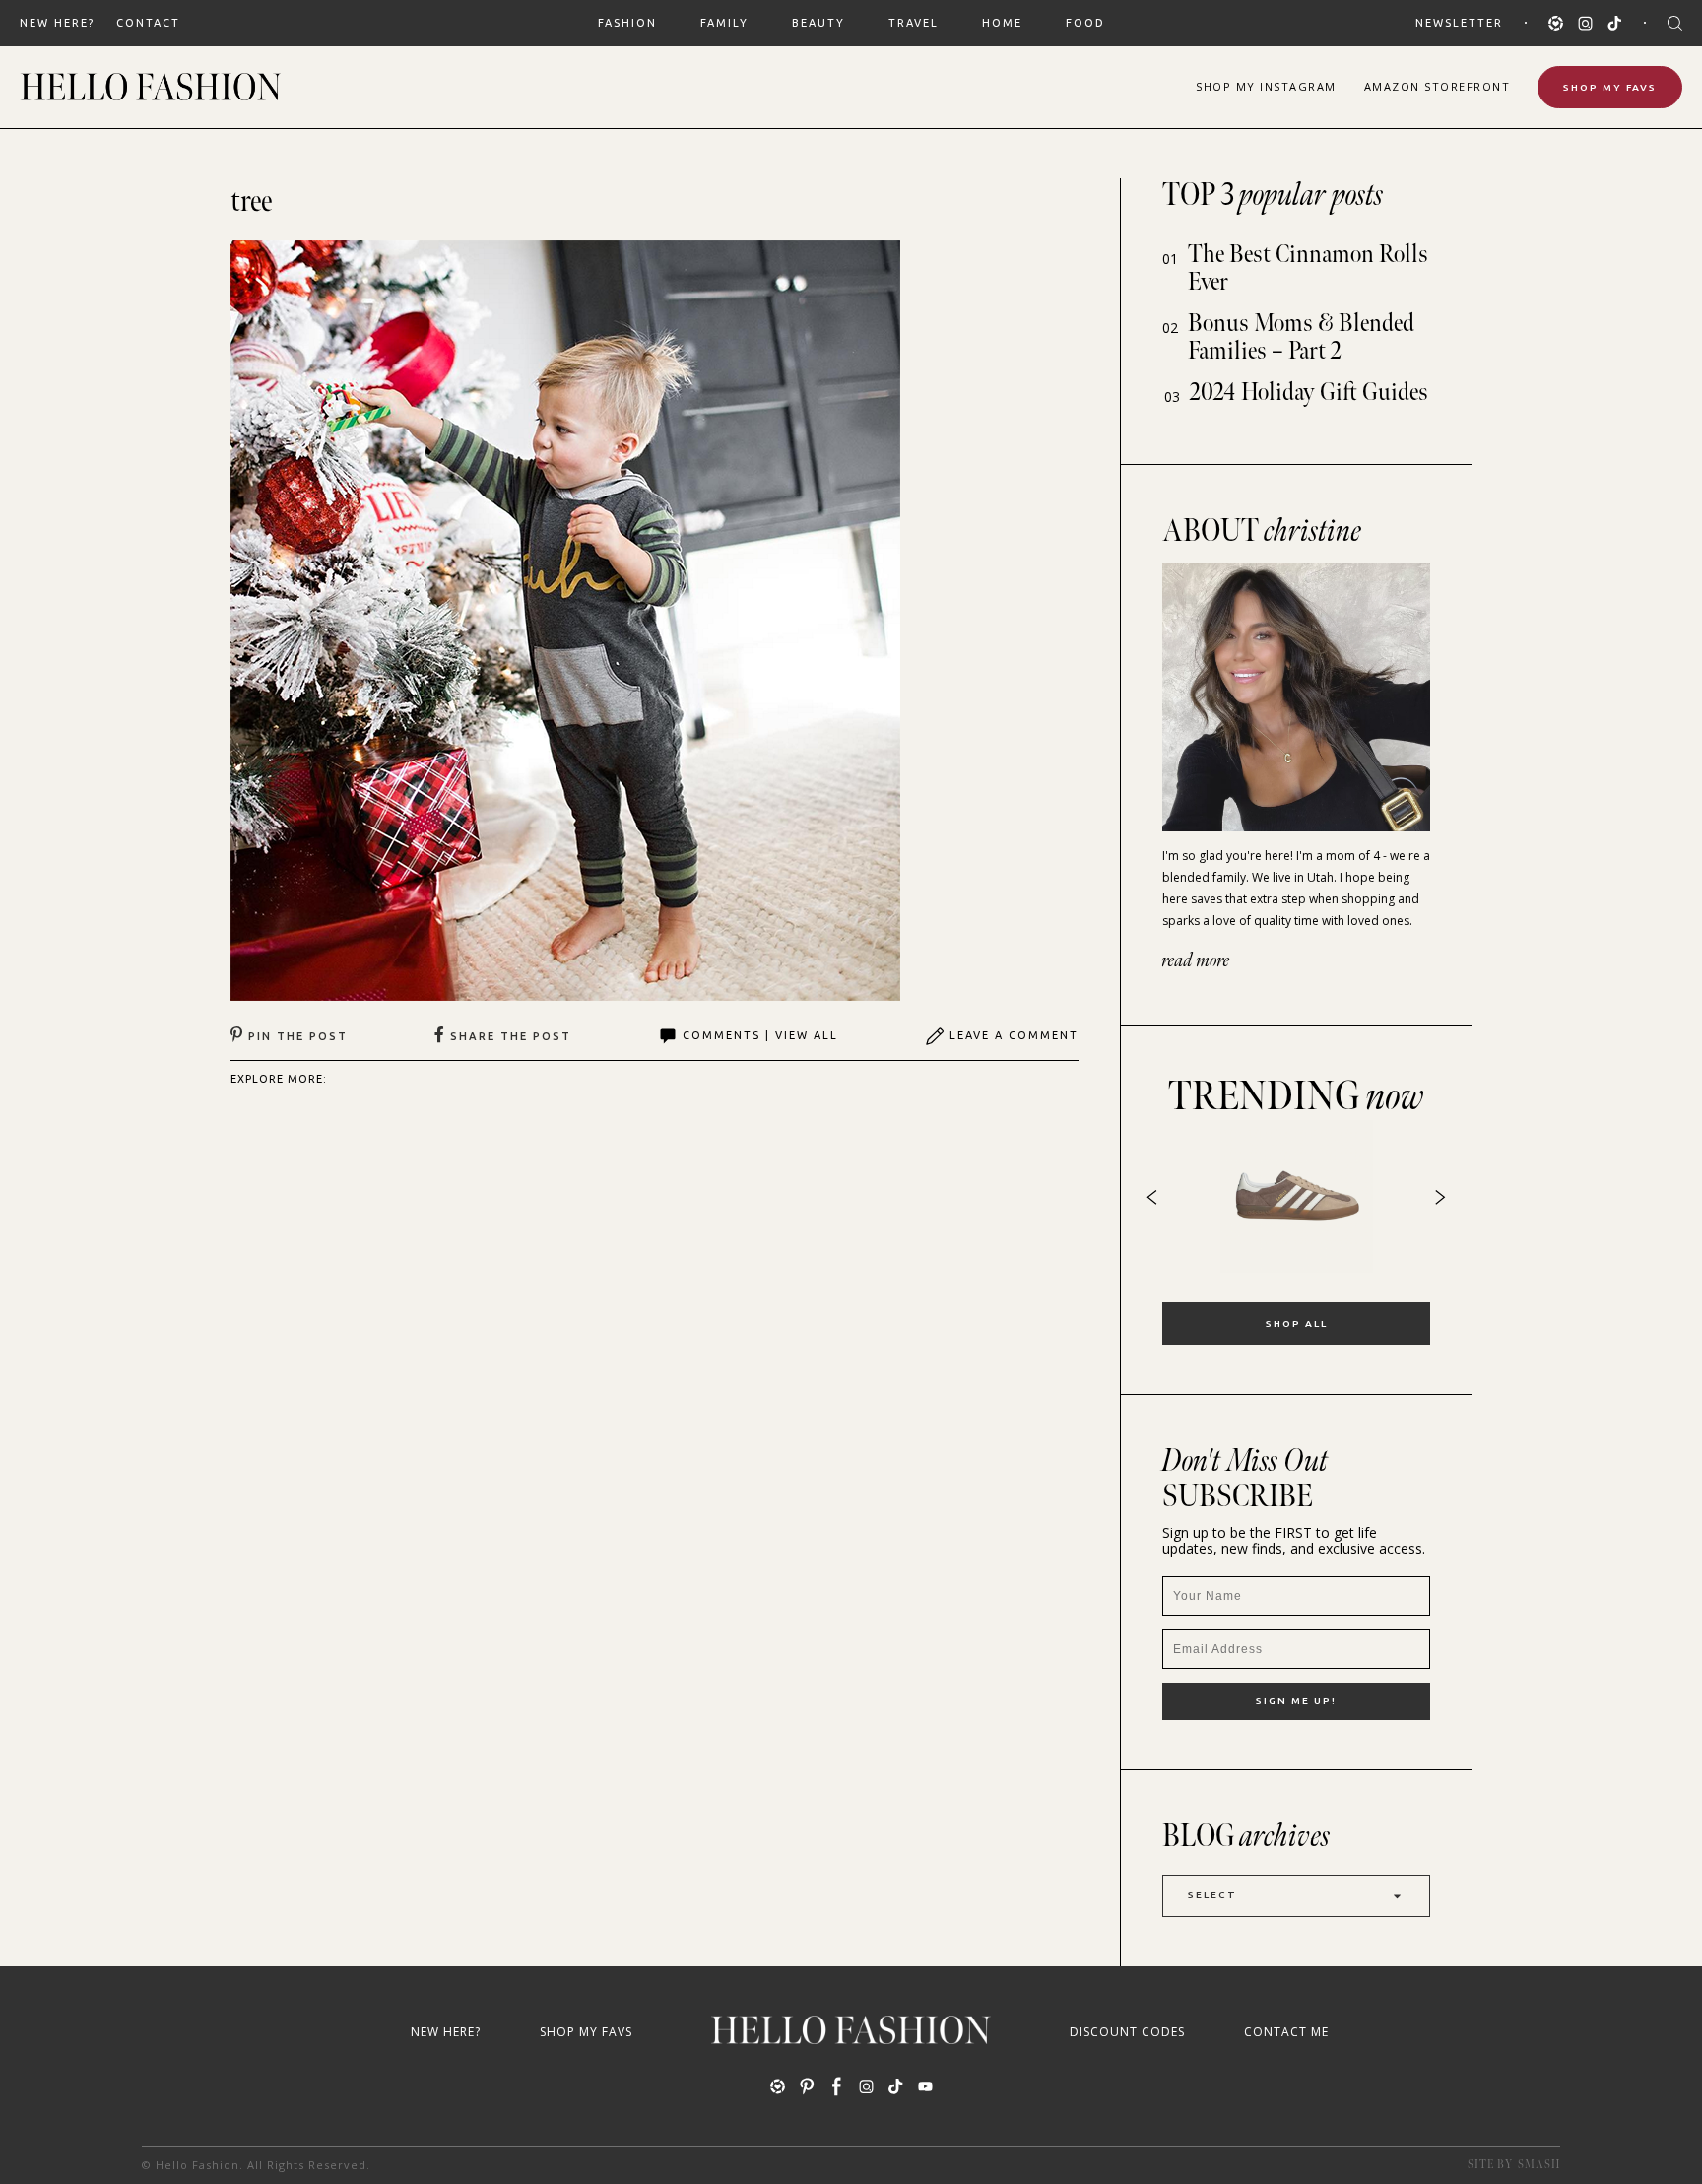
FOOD (1085, 23)
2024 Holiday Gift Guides (1309, 393)
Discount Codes (1127, 2032)
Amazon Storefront (1438, 86)
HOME (1002, 23)
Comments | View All (760, 1035)
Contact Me (1286, 2032)
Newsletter (1459, 23)
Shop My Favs (1610, 87)
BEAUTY (818, 23)
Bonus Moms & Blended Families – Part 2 (1301, 337)
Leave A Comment (1014, 1035)
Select (1212, 1895)
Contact (148, 23)
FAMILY (724, 23)
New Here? (57, 23)
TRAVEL (914, 23)
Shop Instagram (1266, 86)
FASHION (627, 23)
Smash (1539, 2165)
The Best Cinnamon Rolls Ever (1308, 268)
